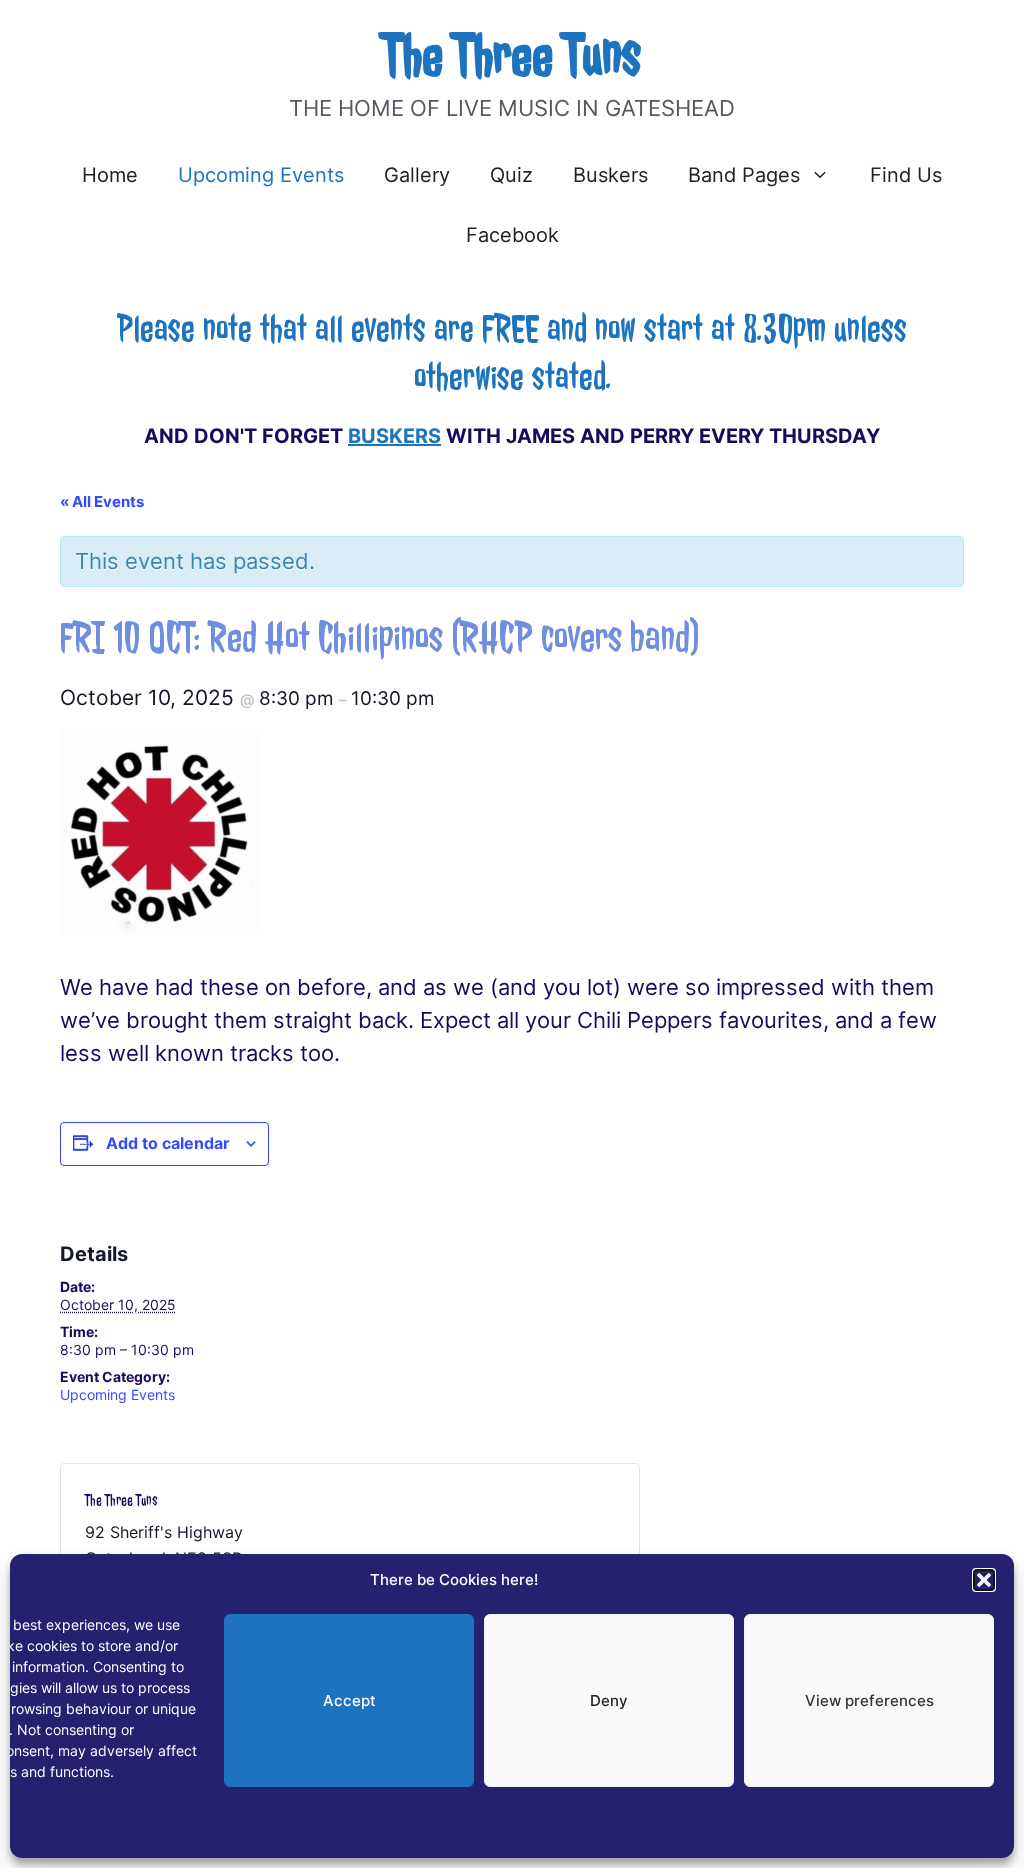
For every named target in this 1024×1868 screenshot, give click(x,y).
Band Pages (744, 175)
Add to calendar (168, 1143)
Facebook (512, 235)
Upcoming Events (261, 175)
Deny (609, 1700)
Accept (349, 1700)
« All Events (102, 501)
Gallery (417, 175)
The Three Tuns (512, 55)
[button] (984, 1580)
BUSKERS (394, 436)
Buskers (610, 175)
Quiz (511, 175)
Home (110, 175)
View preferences (869, 1700)
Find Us (906, 175)
